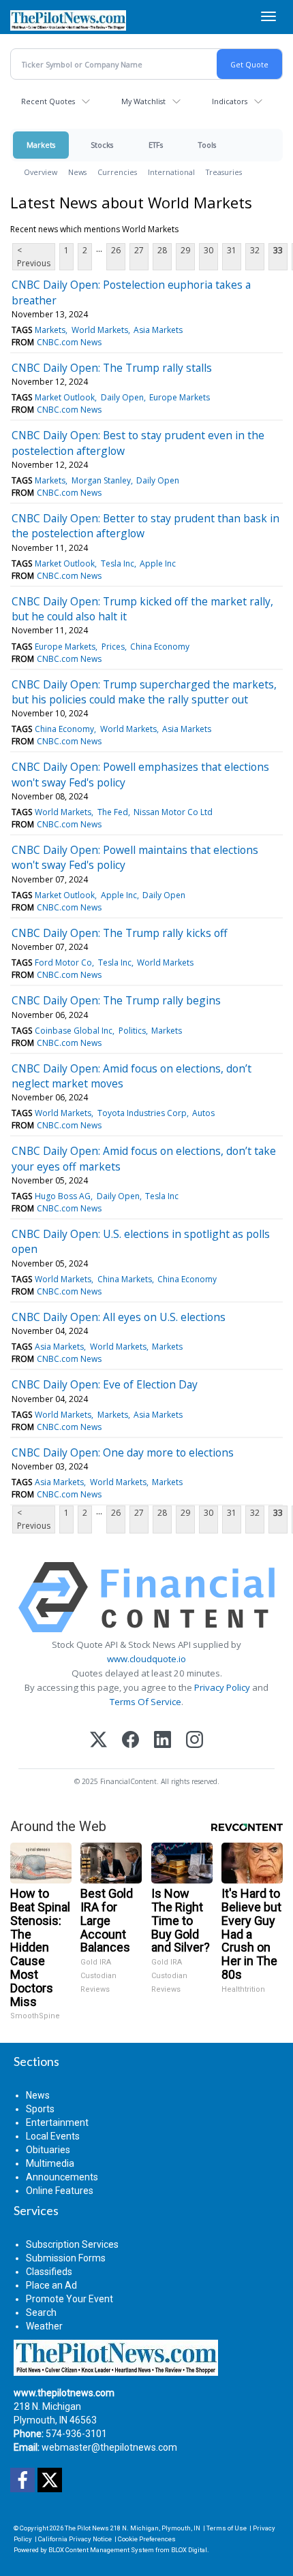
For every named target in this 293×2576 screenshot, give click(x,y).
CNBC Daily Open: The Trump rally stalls (112, 368)
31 (232, 250)
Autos (203, 1113)
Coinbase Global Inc (74, 1031)
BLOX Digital (189, 2550)
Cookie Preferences (147, 2539)
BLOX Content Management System (101, 2550)
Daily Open (122, 397)
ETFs (156, 145)
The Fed (113, 812)
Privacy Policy (222, 1687)
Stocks (102, 145)
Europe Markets (180, 397)
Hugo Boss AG (63, 1196)
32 (255, 250)
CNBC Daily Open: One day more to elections (123, 1452)
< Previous (34, 257)
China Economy (160, 647)
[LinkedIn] (163, 1741)
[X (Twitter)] (98, 1741)
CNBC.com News (69, 342)
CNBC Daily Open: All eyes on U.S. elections (119, 1317)
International (171, 172)
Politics (132, 1031)
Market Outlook (65, 397)
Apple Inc (158, 563)
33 (278, 250)
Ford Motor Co (63, 963)
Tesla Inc (118, 563)
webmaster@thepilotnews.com (109, 2447)
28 (162, 250)
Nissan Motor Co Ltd (173, 812)
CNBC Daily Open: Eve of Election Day (105, 1384)
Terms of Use (227, 2528)
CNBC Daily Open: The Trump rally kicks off (120, 933)
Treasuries (224, 172)
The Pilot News (87, 2528)
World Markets (100, 330)
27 (139, 250)
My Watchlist (143, 101)
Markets (41, 145)
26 (116, 250)
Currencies (117, 172)
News (77, 172)
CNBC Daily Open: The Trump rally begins (116, 1000)
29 (185, 250)
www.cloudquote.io (146, 1659)
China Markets (125, 1279)
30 (209, 250)
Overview (41, 172)
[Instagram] (195, 1741)
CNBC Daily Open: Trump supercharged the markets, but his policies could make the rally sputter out (144, 692)
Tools (207, 145)
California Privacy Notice (75, 2539)
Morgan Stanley (101, 480)
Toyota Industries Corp (142, 1113)
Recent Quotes (48, 101)
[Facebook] (130, 1741)
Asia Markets (158, 330)
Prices (113, 647)
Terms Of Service (145, 1702)
